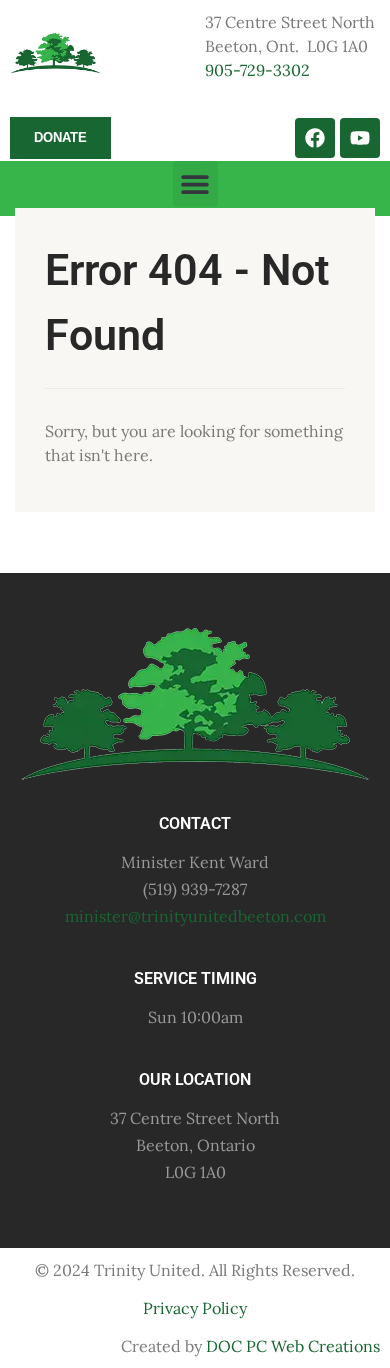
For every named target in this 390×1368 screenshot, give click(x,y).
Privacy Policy (195, 1308)
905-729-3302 (257, 70)
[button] (195, 183)
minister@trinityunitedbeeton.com (195, 916)
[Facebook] (315, 138)
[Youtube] (360, 138)
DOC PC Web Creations (293, 1346)
